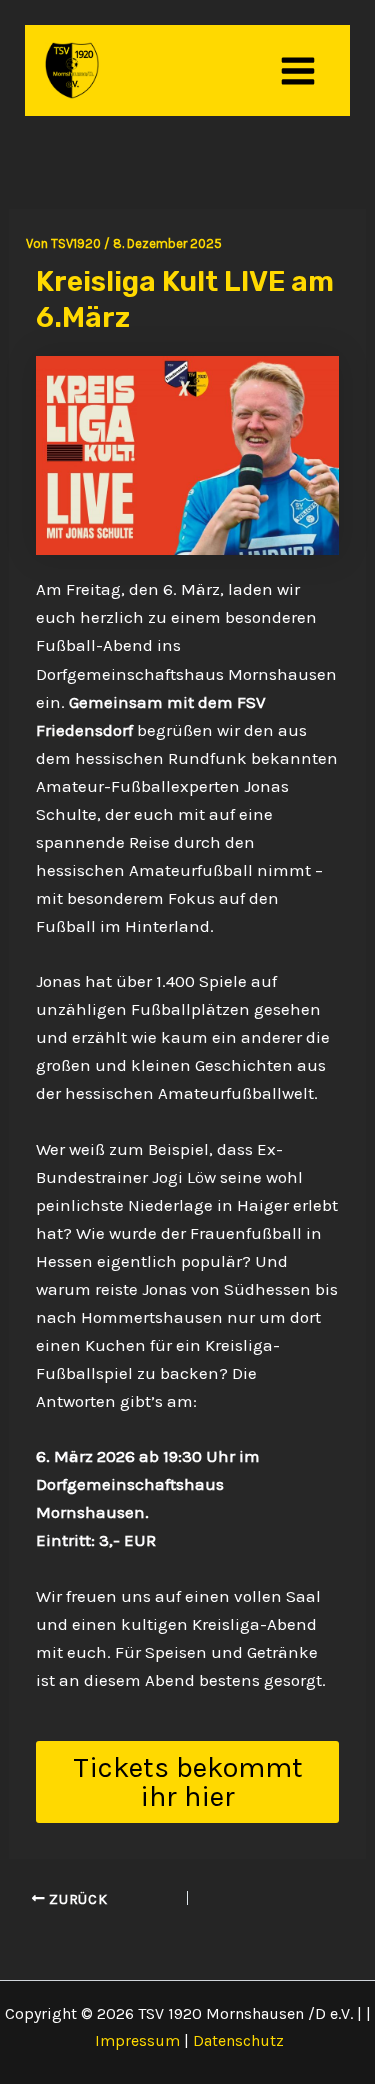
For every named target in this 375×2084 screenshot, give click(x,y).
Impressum (137, 2040)
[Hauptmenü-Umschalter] (299, 71)
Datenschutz (238, 2040)
